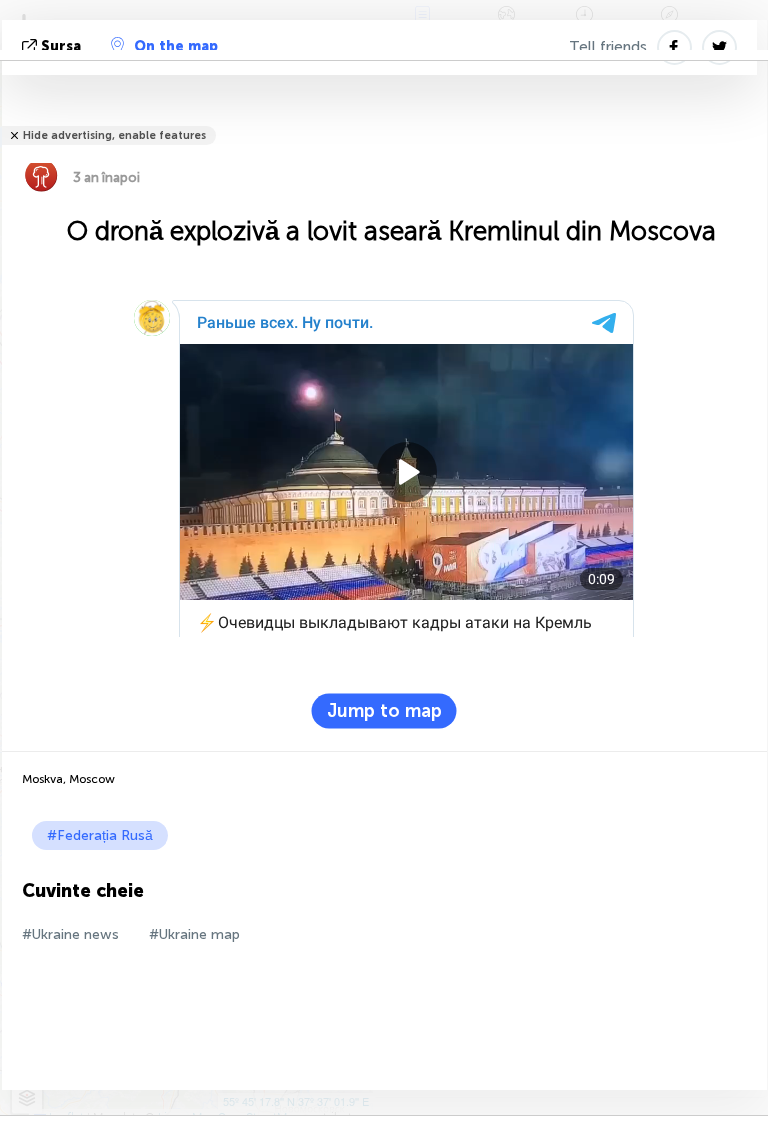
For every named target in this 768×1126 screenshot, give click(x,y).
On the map (176, 46)
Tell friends (608, 47)
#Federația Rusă (100, 835)
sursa (61, 46)
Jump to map (384, 711)
